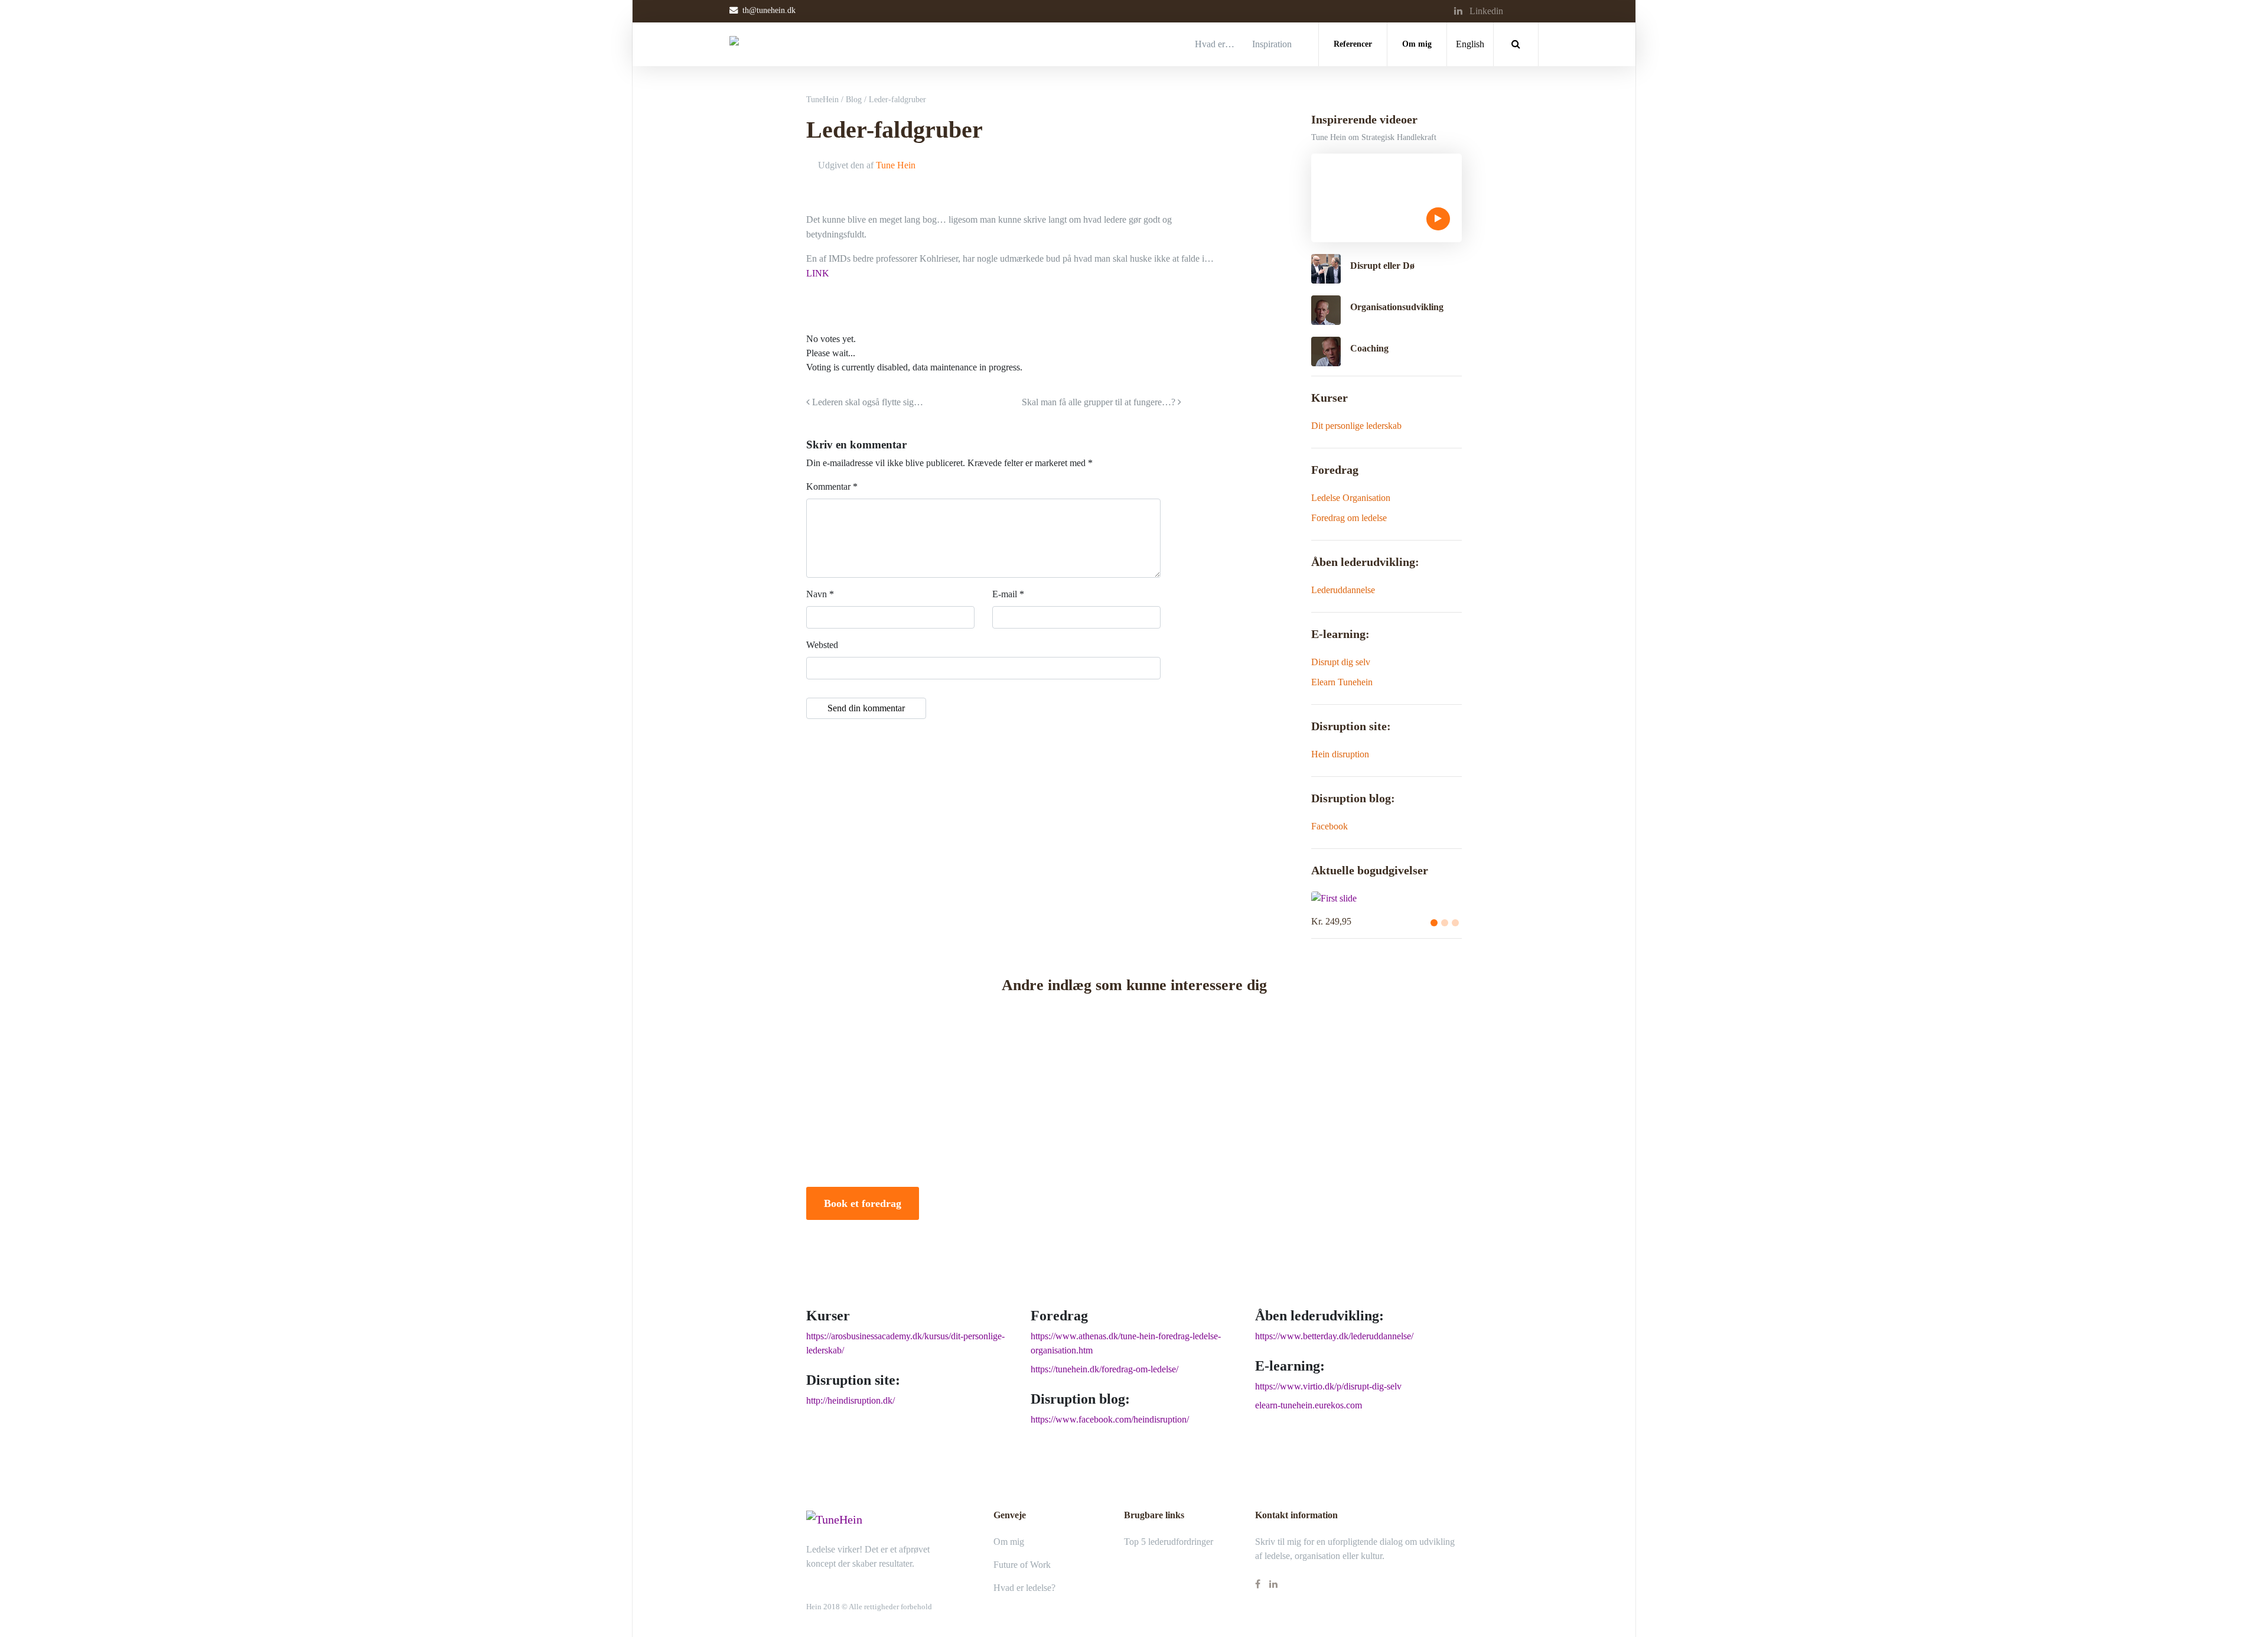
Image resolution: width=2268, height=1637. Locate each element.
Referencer (1353, 44)
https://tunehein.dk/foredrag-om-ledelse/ (1104, 1369)
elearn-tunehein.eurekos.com (1309, 1405)
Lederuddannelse (1343, 590)
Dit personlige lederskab (1356, 426)
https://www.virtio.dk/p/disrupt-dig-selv (1328, 1386)
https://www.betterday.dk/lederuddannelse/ (1334, 1336)
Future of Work (1022, 1565)
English (1470, 44)
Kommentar (832, 486)
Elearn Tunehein (1342, 682)
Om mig (1417, 44)
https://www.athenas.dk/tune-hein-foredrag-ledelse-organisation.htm (1126, 1343)
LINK (818, 273)
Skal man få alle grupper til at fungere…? (1100, 402)
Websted (822, 645)
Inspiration (1272, 44)
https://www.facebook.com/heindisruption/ (1110, 1419)
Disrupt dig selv (1341, 662)
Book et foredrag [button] (863, 1203)
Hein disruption (1340, 754)
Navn (820, 594)
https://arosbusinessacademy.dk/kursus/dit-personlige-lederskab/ (905, 1343)
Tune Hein (896, 165)
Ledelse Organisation (1351, 498)
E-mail (1008, 594)
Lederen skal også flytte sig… (866, 402)
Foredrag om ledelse (1349, 518)
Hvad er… (1215, 44)
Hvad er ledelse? (1024, 1588)
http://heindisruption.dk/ (850, 1400)
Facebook (1329, 826)
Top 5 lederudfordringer (1169, 1542)
